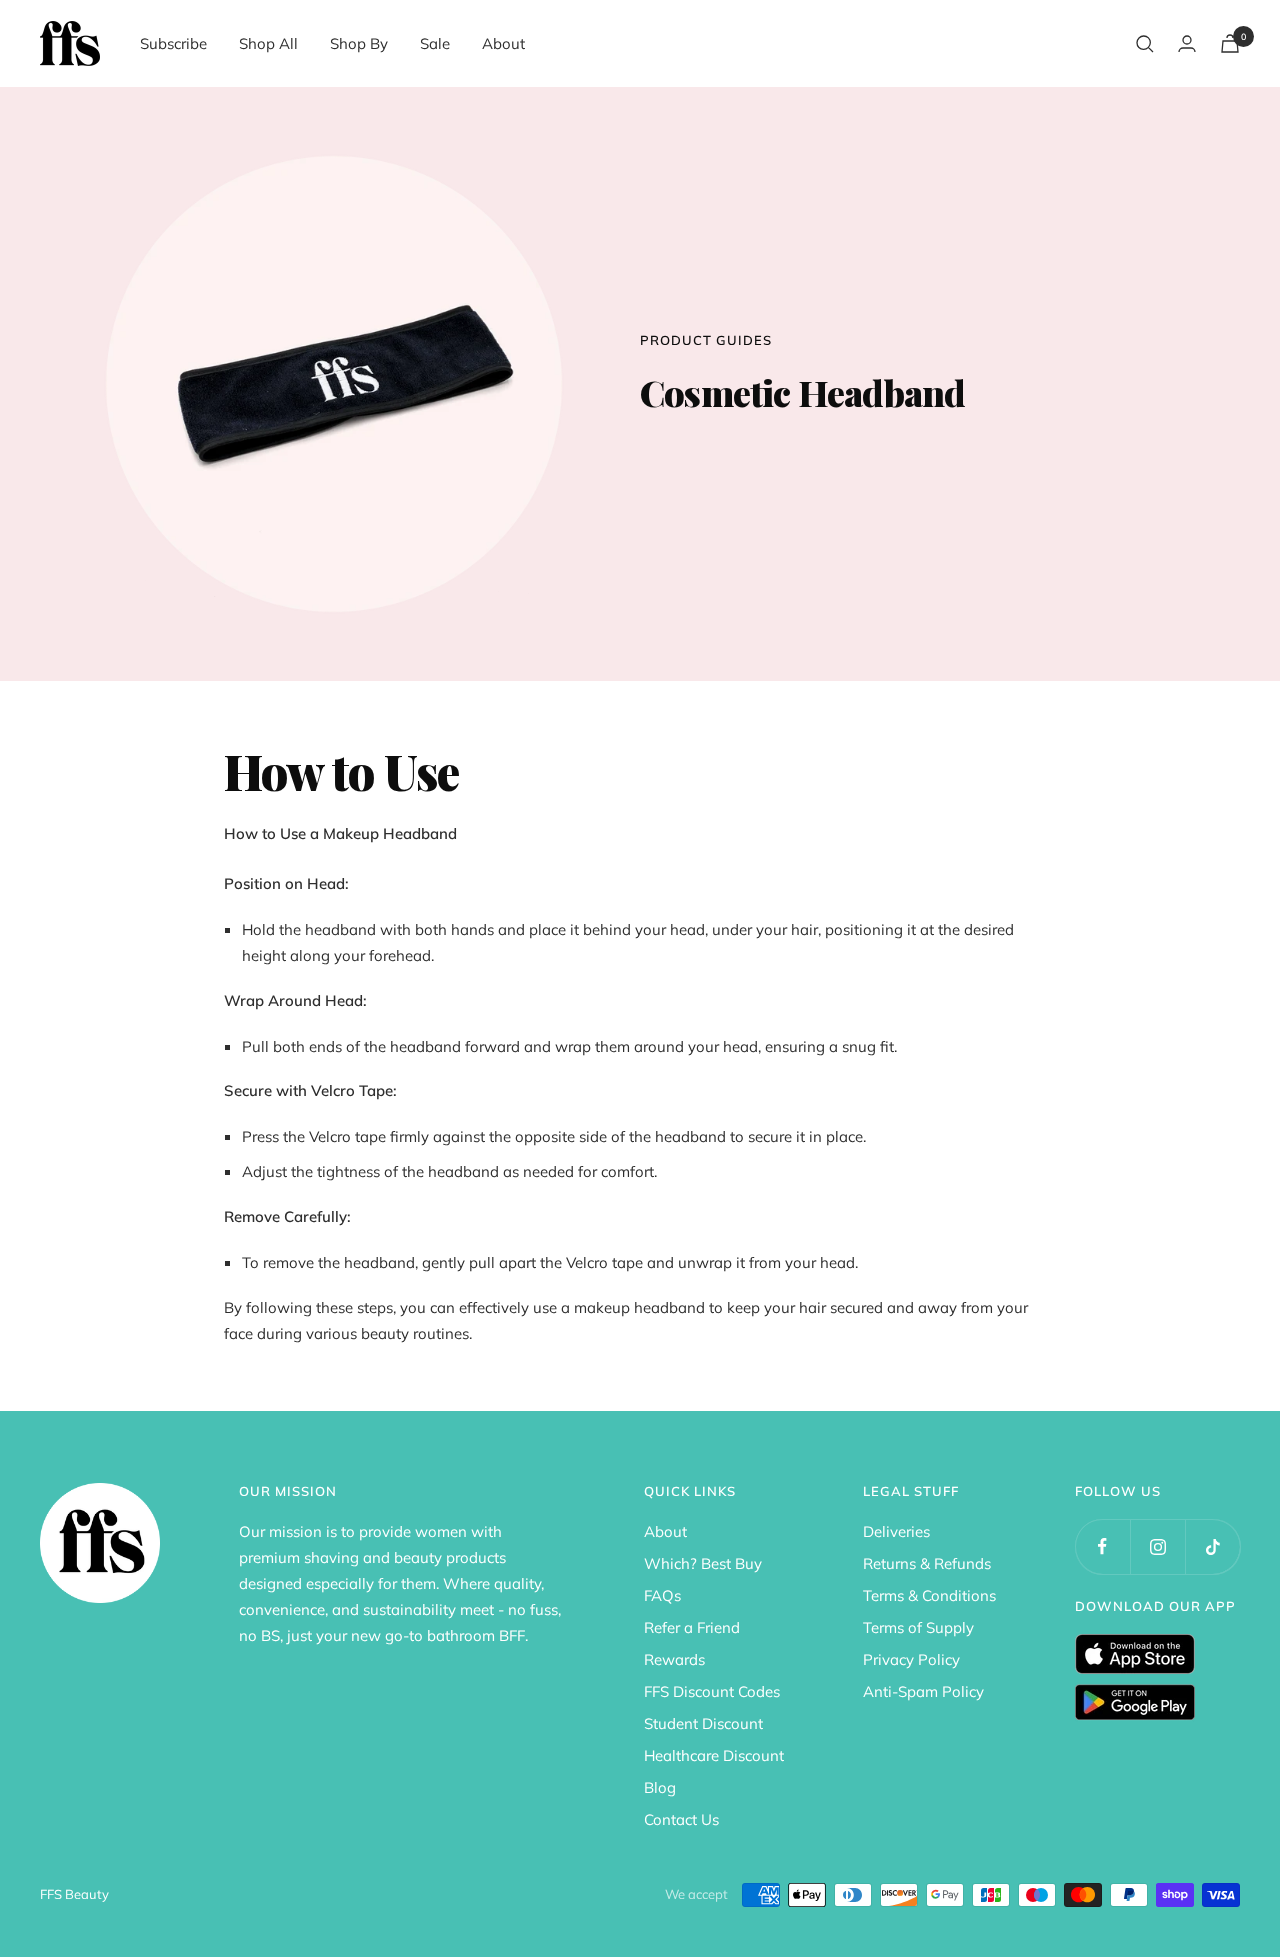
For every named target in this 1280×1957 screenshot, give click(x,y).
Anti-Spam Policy (923, 1691)
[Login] (1187, 43)
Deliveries (896, 1531)
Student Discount (703, 1723)
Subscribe (173, 43)
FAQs (662, 1595)
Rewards (674, 1659)
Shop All (268, 43)
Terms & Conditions (929, 1595)
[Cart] (1230, 43)
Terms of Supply (918, 1627)
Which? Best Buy (703, 1563)
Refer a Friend (692, 1627)
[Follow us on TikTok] (1212, 1546)
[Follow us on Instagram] (1157, 1546)
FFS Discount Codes (712, 1691)
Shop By (359, 43)
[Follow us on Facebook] (1102, 1546)
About (503, 43)
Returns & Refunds (927, 1563)
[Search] (1145, 44)
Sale (435, 43)
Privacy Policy (911, 1659)
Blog (660, 1787)
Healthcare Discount (714, 1755)
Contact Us (681, 1819)
